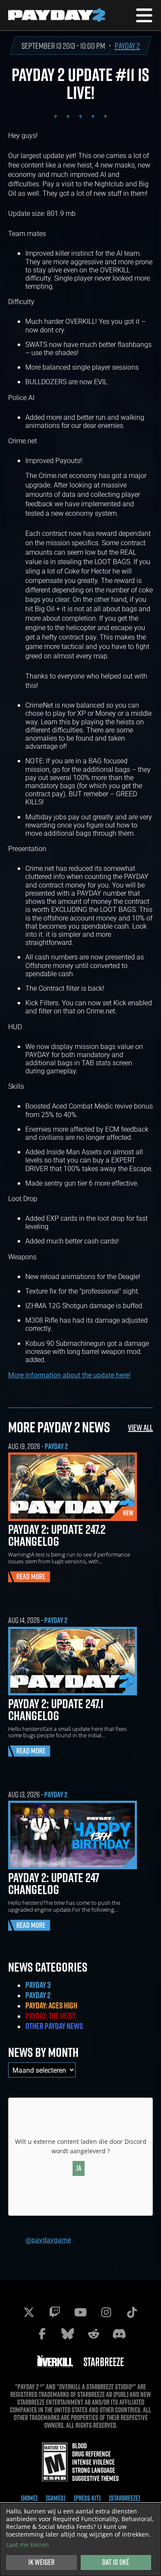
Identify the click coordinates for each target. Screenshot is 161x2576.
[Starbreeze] (125, 2498)
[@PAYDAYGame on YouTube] (81, 2312)
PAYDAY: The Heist (50, 2016)
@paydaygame (48, 2240)
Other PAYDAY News (54, 2026)
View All (140, 1427)
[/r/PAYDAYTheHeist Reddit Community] (94, 2334)
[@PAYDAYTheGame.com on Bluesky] (68, 2334)
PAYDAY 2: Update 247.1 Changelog (56, 1709)
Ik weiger (41, 2562)
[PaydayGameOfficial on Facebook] (42, 2334)
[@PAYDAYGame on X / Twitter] (29, 2312)
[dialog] (80, 2540)
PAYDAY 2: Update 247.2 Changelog (57, 1535)
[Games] (56, 2498)
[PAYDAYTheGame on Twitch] (55, 2312)
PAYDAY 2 (127, 46)
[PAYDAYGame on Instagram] (106, 2312)
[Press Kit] (87, 2498)
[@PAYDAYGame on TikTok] (132, 2312)
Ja (79, 2168)
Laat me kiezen (27, 2545)
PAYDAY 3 (38, 1985)
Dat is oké (116, 2562)
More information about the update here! (69, 1375)
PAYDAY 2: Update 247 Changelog (54, 1883)
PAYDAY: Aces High (51, 2005)
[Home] (29, 2498)
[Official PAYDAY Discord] (119, 2334)
